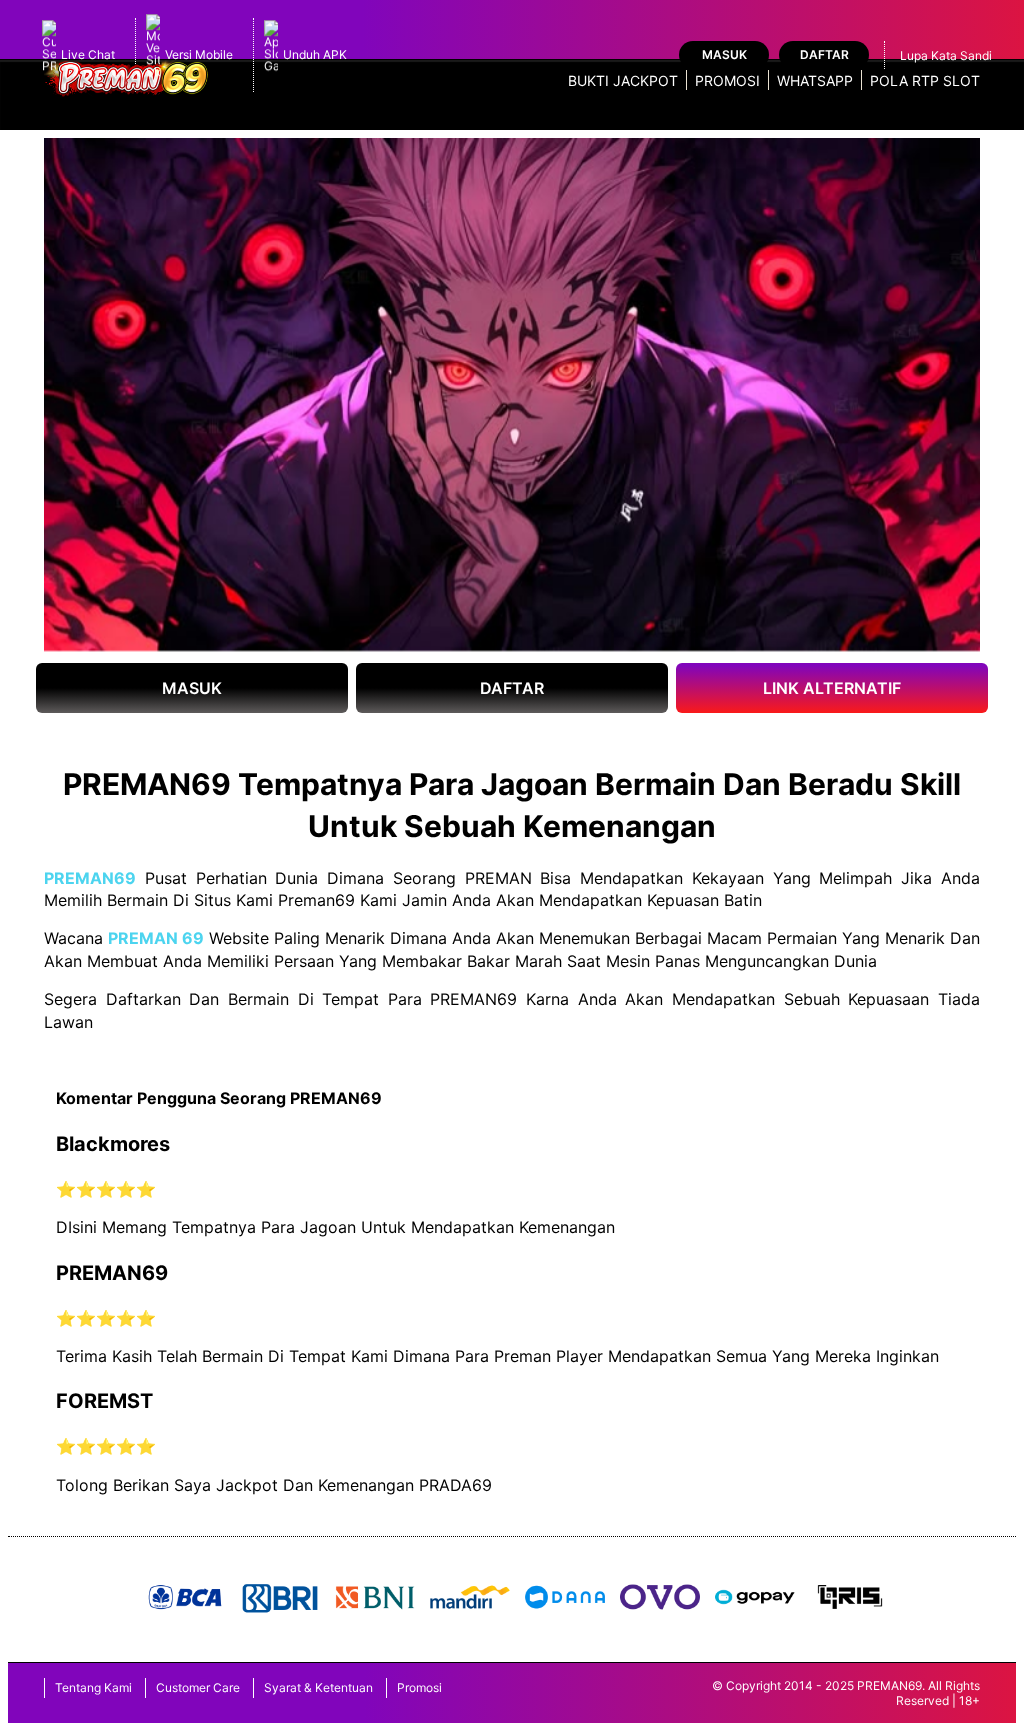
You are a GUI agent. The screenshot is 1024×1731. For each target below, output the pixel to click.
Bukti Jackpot (623, 80)
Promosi (727, 80)
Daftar (824, 54)
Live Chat (88, 54)
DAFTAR (512, 688)
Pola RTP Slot (925, 80)
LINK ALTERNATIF (832, 688)
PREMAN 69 (156, 938)
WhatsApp (815, 80)
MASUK (192, 688)
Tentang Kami (93, 1687)
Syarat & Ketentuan (318, 1687)
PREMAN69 (90, 878)
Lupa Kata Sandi (946, 55)
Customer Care (198, 1687)
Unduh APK (315, 54)
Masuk (724, 54)
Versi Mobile (199, 54)
